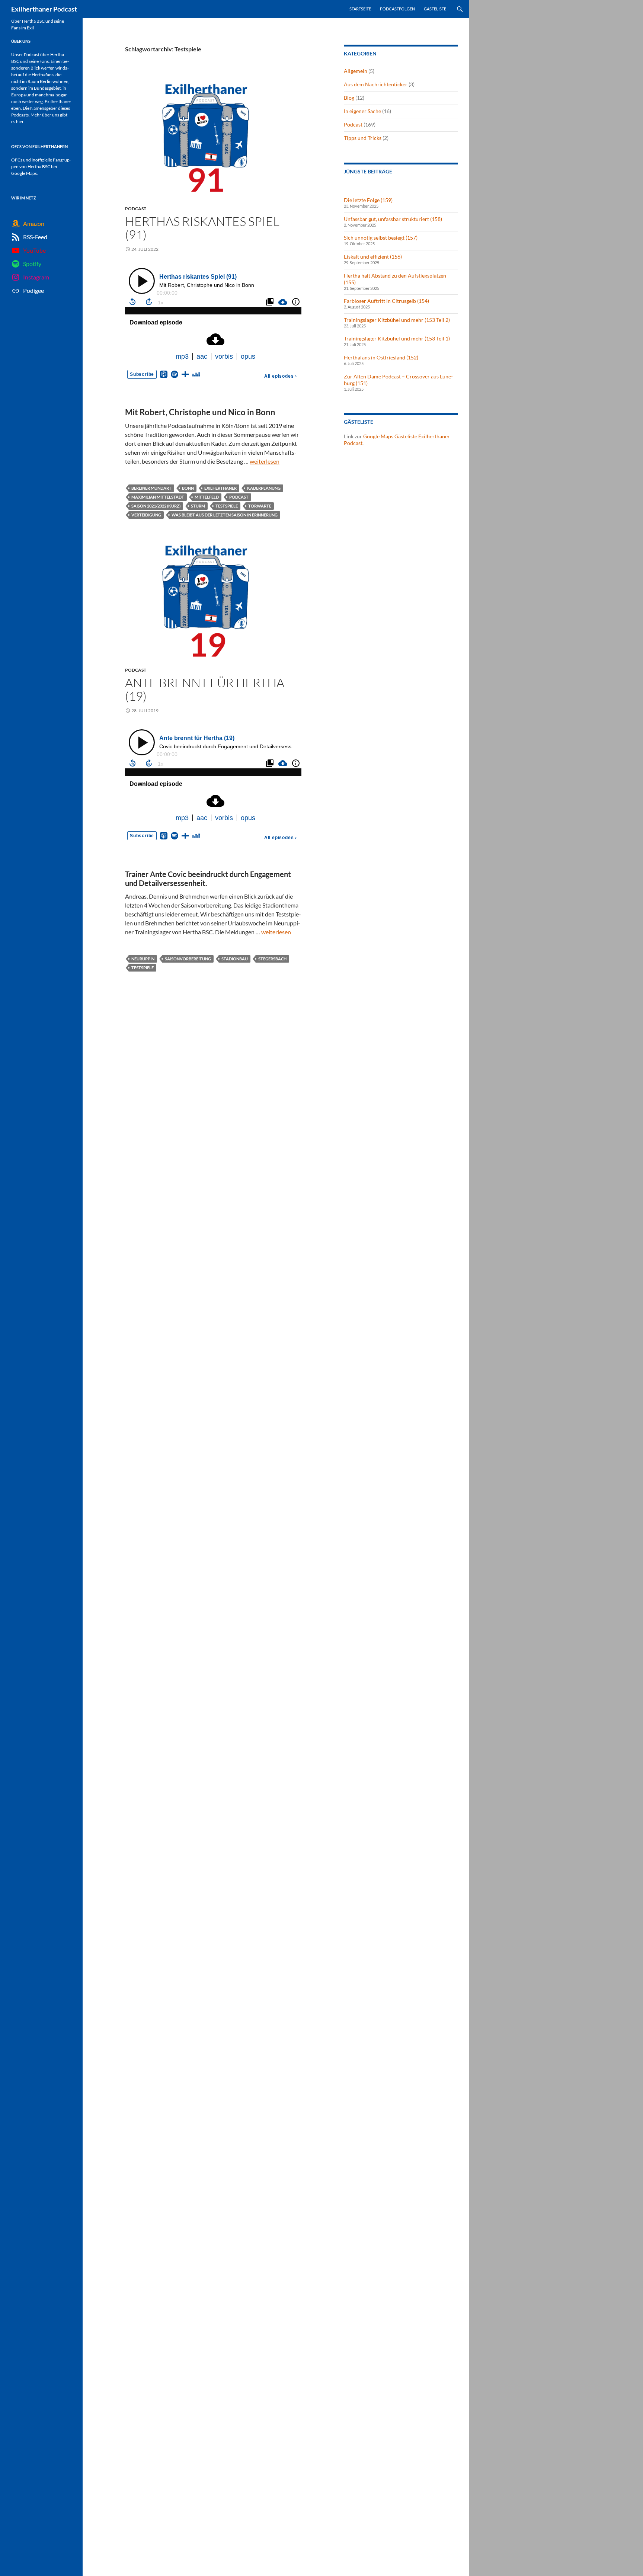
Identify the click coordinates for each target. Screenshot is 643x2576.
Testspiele (227, 506)
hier (20, 121)
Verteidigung (146, 515)
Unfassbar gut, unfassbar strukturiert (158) (393, 219)
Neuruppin (143, 959)
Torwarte (260, 506)
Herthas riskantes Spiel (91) (202, 228)
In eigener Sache (362, 111)
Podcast (136, 209)
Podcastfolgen (397, 9)
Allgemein (356, 71)
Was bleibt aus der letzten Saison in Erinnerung (225, 515)
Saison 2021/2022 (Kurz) (156, 506)
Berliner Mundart (151, 488)
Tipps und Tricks (363, 138)
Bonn (188, 488)
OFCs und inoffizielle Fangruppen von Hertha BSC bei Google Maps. (41, 167)
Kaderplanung (264, 488)
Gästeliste (435, 9)
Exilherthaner (220, 488)
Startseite (360, 9)
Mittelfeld (207, 497)
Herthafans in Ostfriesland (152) (381, 357)
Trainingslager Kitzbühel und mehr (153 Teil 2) (397, 320)
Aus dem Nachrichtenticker (376, 84)
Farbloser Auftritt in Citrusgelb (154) (386, 301)
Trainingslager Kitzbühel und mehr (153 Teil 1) (397, 338)
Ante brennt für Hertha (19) (205, 689)
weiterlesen (265, 461)
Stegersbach (272, 959)
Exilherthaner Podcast (44, 9)
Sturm (198, 506)
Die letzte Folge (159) (368, 200)
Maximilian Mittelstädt (158, 497)
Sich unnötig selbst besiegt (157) (381, 238)
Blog (349, 98)
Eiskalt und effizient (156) (373, 257)
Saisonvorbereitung (188, 959)
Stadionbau (235, 959)
